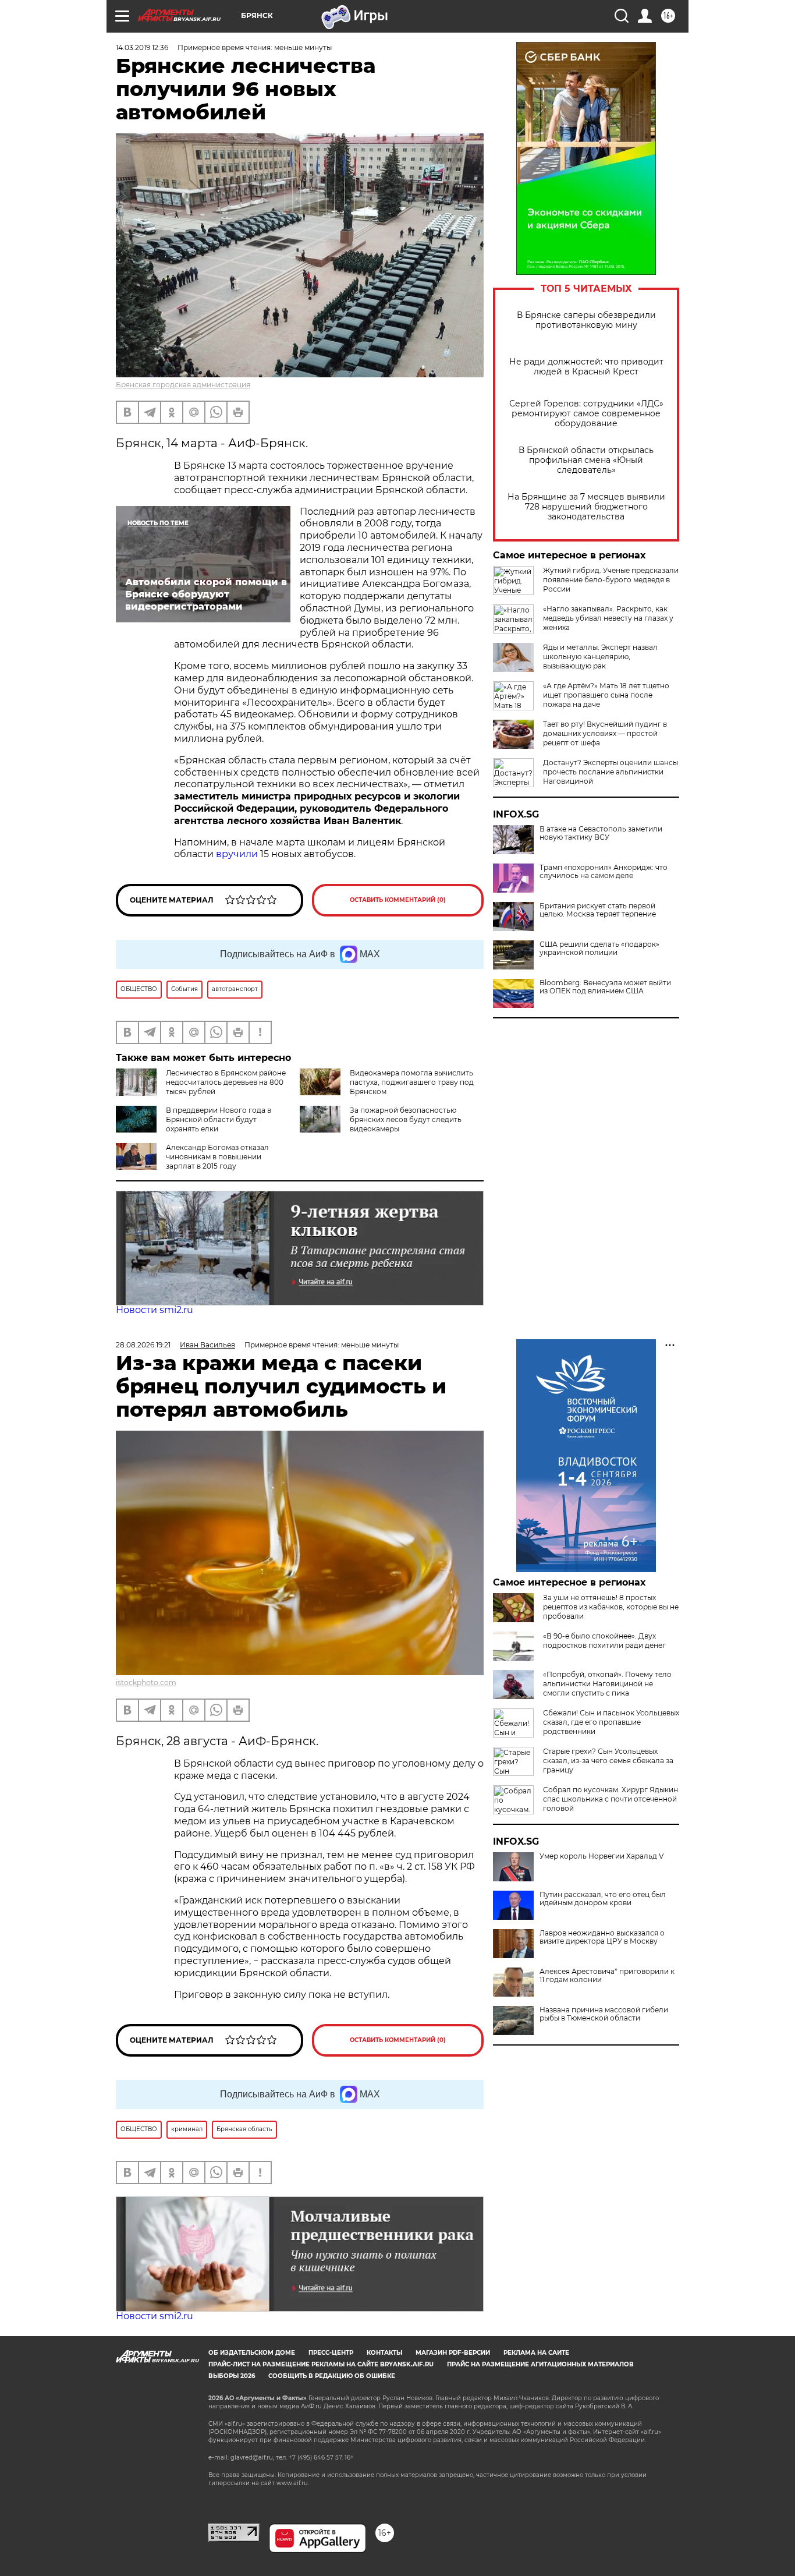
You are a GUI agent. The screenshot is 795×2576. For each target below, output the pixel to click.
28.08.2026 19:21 (143, 1345)
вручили (237, 854)
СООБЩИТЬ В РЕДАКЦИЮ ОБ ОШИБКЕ (332, 2376)
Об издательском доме (252, 2353)
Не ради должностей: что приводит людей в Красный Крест (586, 367)
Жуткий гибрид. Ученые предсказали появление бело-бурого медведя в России (611, 580)
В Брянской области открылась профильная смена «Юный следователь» (586, 460)
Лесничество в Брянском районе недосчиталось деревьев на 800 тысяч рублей (226, 1082)
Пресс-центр (331, 2353)
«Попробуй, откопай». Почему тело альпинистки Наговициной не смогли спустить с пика (607, 1684)
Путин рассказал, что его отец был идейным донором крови (603, 1899)
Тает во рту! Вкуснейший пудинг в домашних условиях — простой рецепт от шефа (605, 733)
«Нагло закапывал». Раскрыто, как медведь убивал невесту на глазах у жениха (608, 618)
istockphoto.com (146, 1682)
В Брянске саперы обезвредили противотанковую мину (586, 320)
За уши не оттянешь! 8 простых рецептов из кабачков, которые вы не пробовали (611, 1607)
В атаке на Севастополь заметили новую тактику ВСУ (601, 833)
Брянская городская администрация (183, 385)
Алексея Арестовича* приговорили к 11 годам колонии (607, 1976)
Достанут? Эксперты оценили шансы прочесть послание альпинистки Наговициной (611, 772)
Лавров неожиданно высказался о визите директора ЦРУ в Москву (602, 1937)
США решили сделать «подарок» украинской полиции (599, 949)
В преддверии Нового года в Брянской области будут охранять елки (219, 1119)
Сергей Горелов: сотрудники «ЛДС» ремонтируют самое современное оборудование (586, 414)
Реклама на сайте (536, 2353)
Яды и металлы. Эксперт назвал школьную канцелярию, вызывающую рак (600, 657)
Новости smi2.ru (155, 1310)
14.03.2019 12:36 (142, 47)
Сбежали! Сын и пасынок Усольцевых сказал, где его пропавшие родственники (611, 1722)
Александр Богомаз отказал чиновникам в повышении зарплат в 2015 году (217, 1157)
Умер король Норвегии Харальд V (601, 1856)
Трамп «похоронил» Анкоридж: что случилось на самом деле (604, 872)
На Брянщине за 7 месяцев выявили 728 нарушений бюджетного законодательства (586, 507)
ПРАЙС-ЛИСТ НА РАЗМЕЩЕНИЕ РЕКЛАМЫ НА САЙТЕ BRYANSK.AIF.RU (321, 2364)
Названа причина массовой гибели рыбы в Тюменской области (604, 2014)
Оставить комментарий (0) (398, 900)
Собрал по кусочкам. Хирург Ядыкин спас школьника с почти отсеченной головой (611, 1799)
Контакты (384, 2353)
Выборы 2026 (232, 2376)
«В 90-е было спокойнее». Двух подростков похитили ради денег (604, 1641)
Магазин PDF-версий (453, 2353)
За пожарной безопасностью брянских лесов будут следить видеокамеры (406, 1119)
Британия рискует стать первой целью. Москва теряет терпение (598, 910)
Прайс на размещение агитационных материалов (540, 2364)
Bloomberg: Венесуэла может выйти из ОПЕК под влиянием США (605, 987)
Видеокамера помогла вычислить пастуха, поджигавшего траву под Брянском (412, 1082)
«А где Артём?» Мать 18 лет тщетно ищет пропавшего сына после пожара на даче (606, 695)
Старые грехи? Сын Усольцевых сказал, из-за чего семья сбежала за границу (608, 1761)
